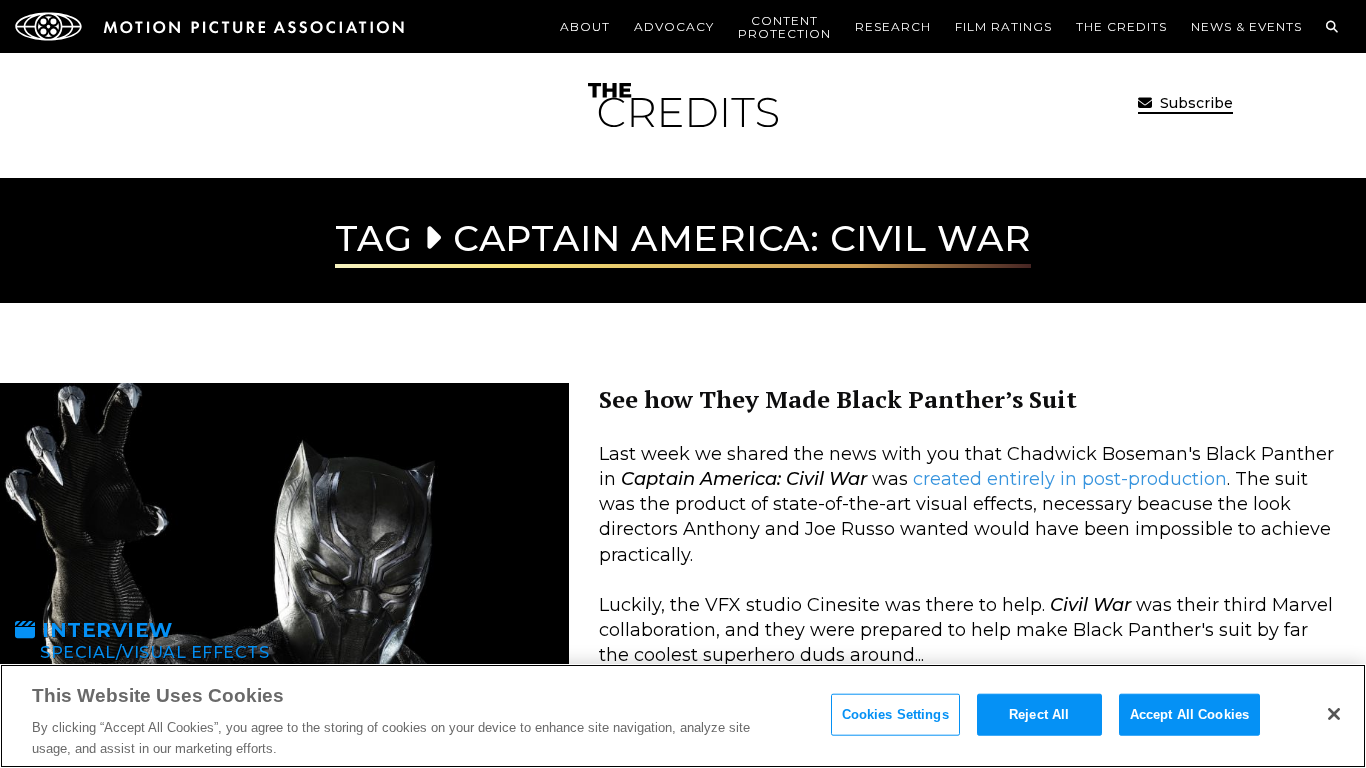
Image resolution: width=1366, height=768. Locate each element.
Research (893, 26)
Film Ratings (1003, 26)
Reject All (1039, 714)
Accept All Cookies (1189, 714)
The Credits (1121, 26)
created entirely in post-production (1070, 479)
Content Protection (784, 27)
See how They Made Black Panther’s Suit (838, 399)
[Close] (1334, 714)
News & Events (1246, 26)
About (585, 26)
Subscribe (1194, 103)
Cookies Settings (895, 714)
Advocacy (674, 26)
